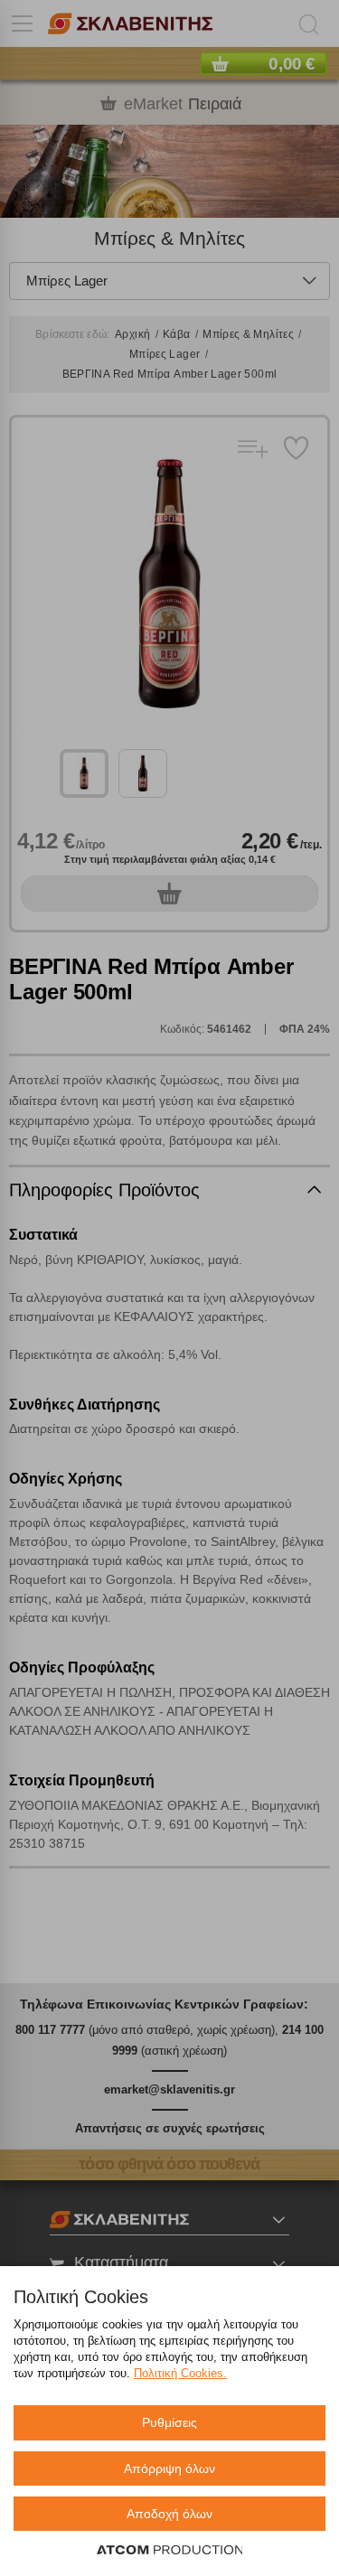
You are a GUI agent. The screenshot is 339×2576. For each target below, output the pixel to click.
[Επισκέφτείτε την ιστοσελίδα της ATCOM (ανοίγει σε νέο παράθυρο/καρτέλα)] (170, 2551)
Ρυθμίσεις (169, 2422)
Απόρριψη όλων (169, 2468)
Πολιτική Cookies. (180, 2373)
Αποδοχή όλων (169, 2514)
